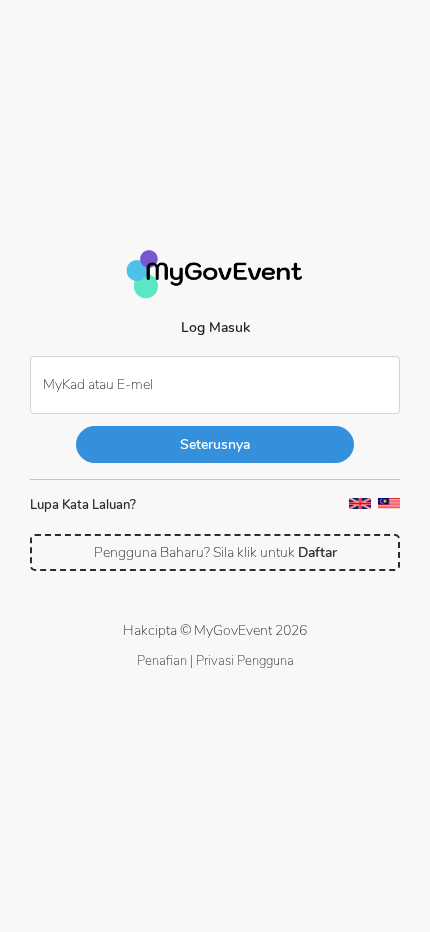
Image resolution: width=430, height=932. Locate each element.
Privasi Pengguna (245, 660)
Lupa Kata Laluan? (83, 504)
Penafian (162, 660)
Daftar (317, 552)
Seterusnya (215, 444)
